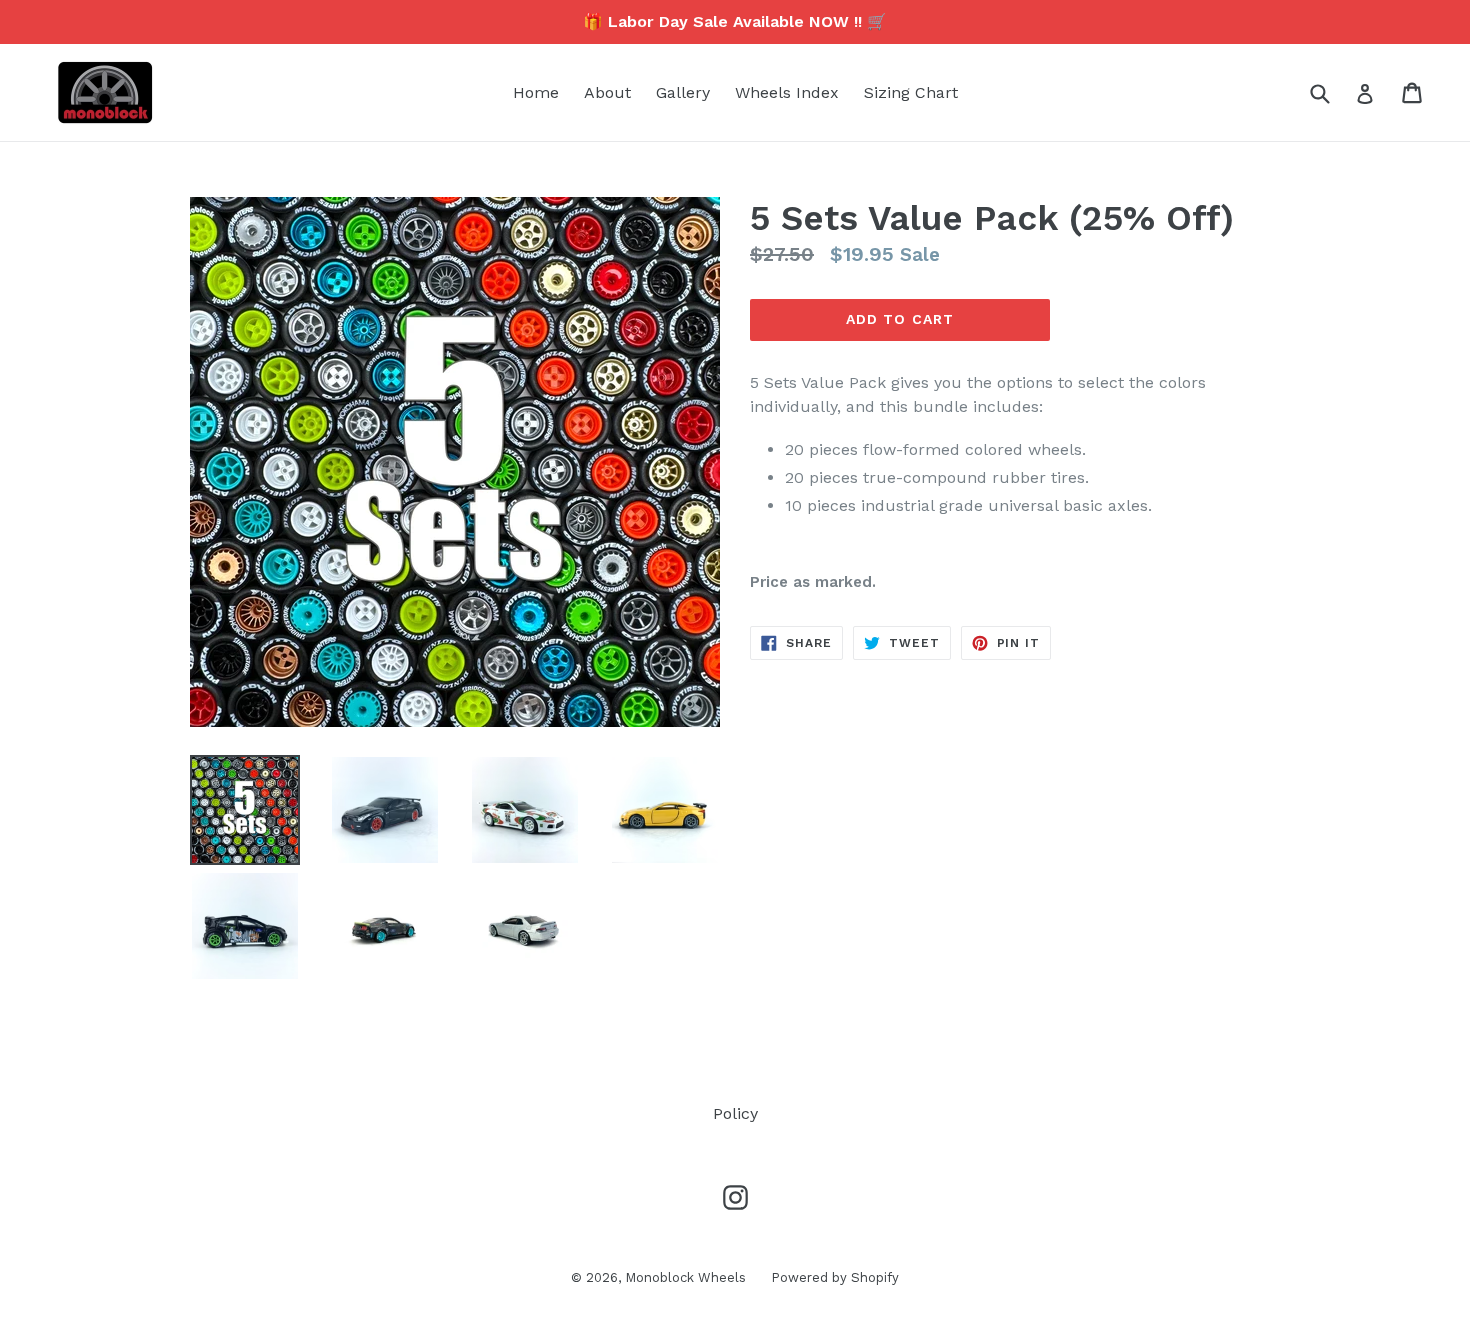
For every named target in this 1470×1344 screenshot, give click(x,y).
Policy (735, 1113)
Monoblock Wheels (685, 1277)
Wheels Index (787, 92)
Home (536, 92)
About (607, 92)
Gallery (683, 92)
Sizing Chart (911, 92)
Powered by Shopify (835, 1277)
